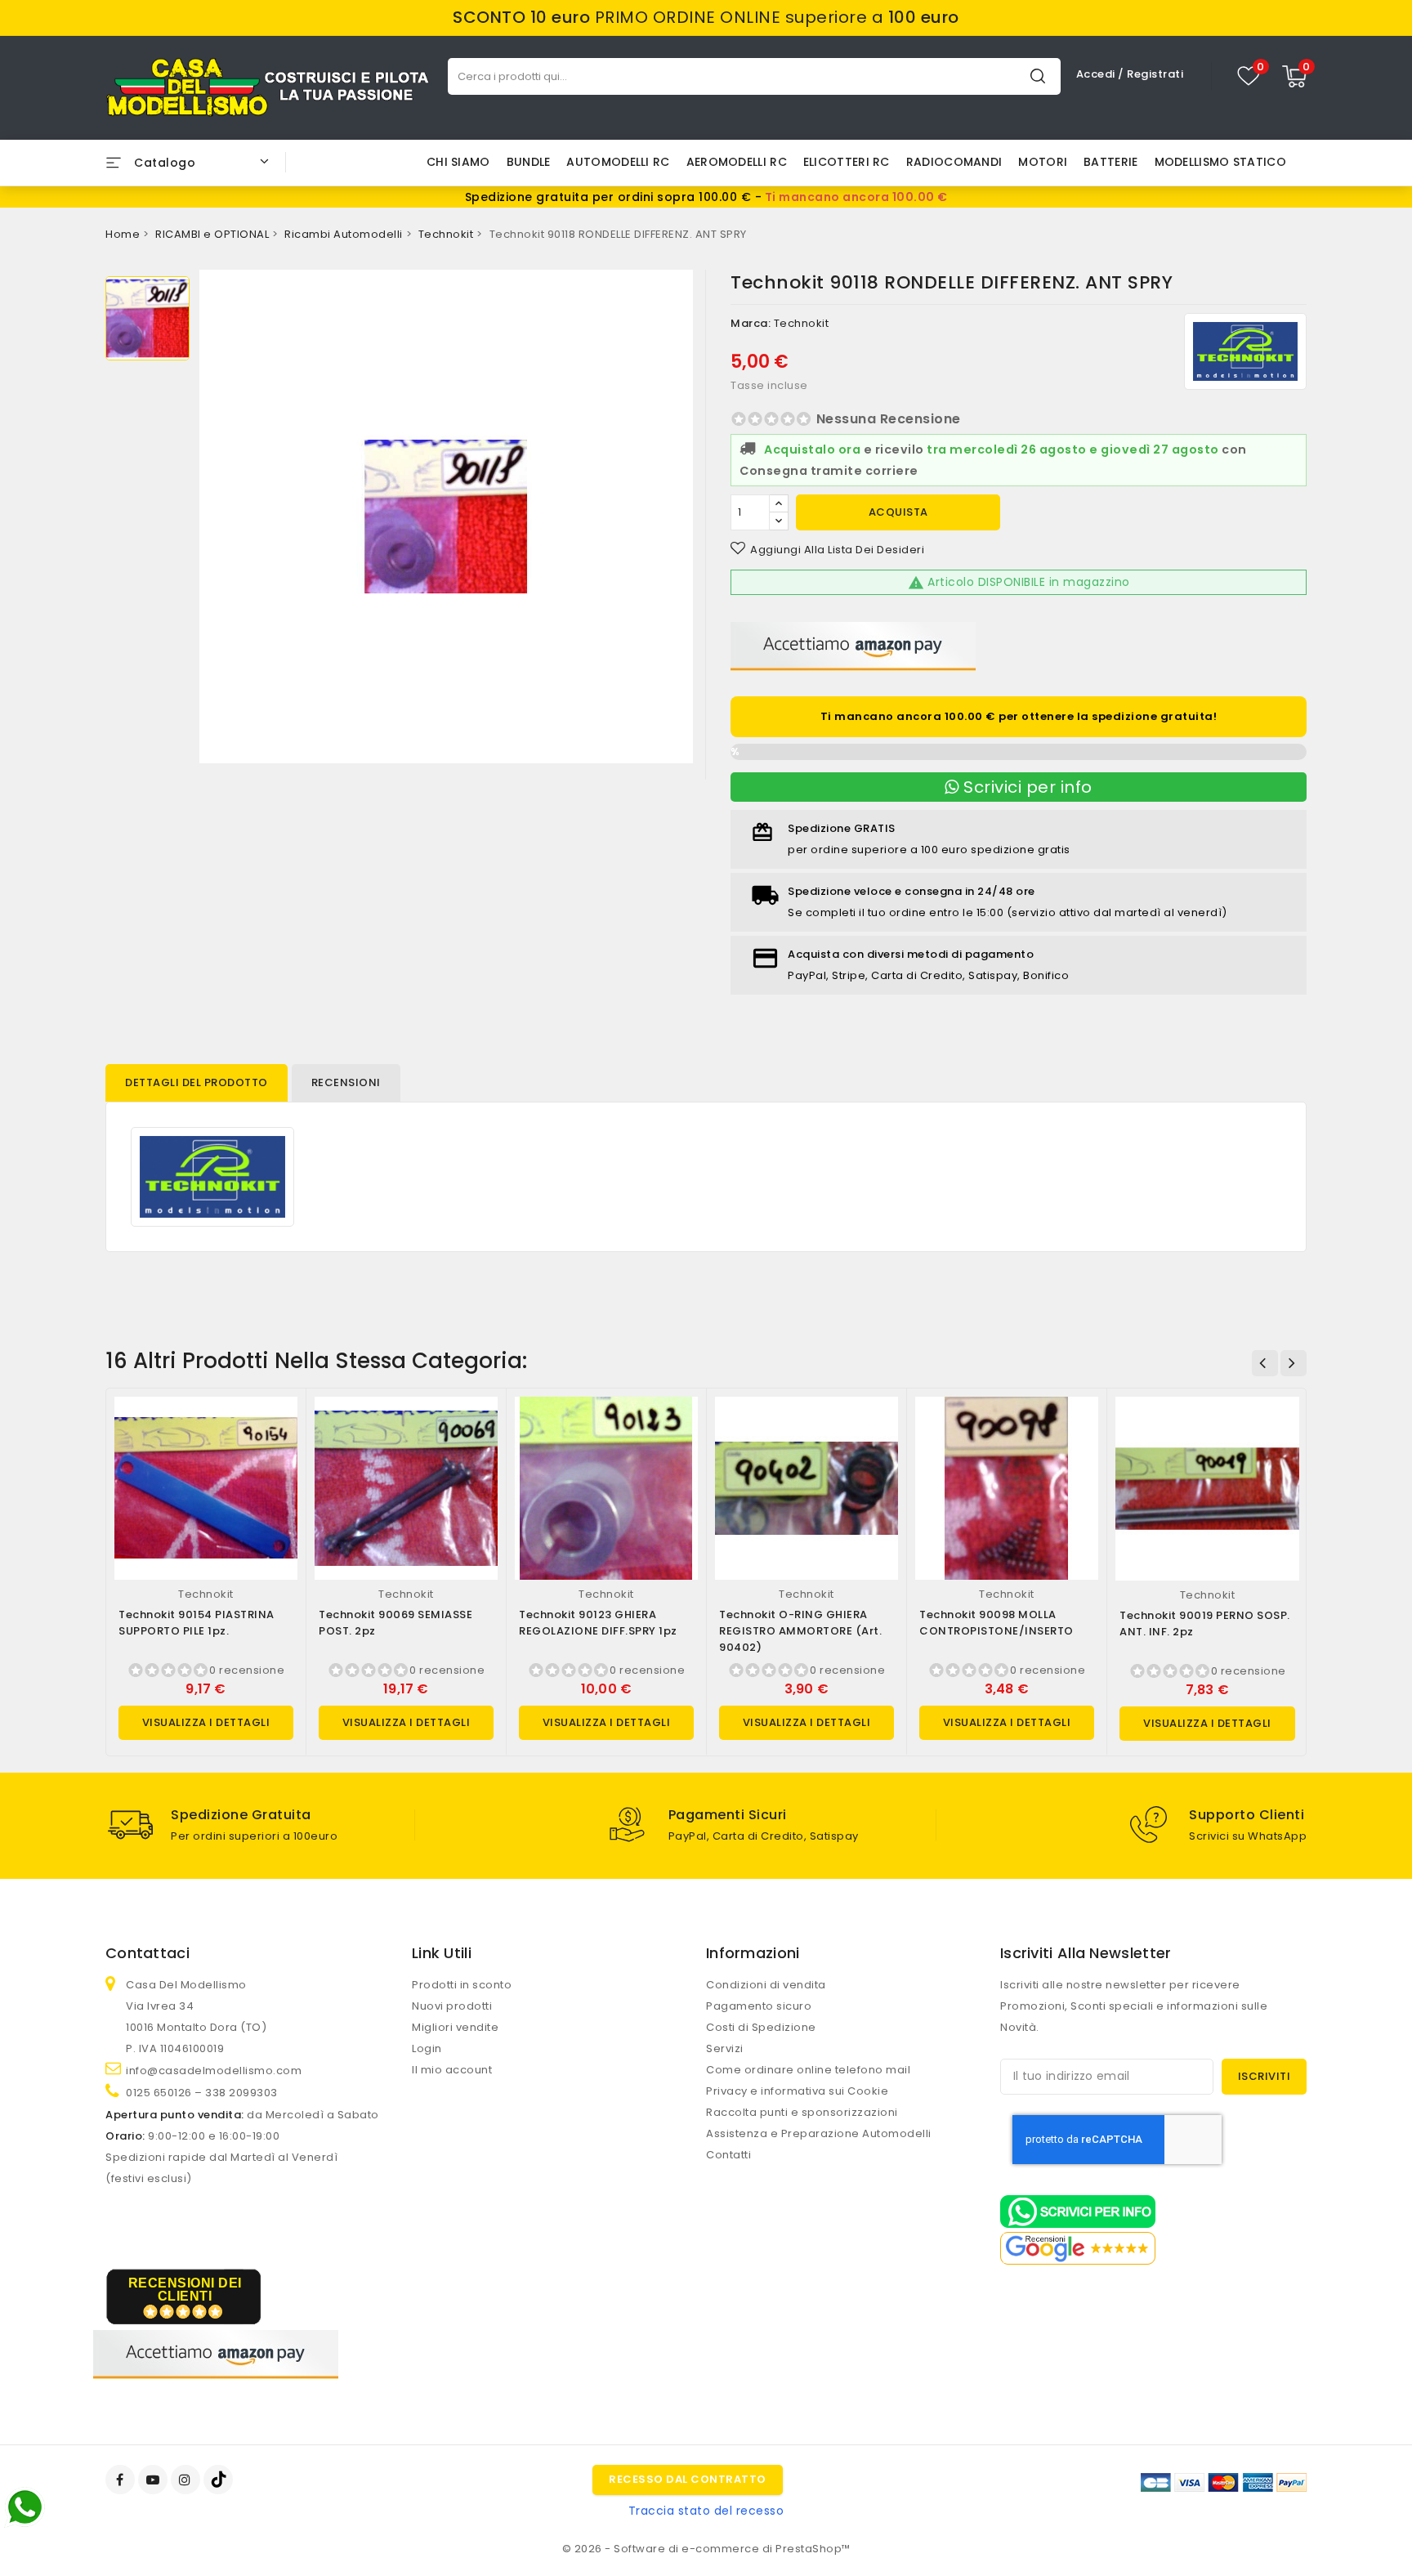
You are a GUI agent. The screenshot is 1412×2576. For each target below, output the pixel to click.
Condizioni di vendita (766, 1985)
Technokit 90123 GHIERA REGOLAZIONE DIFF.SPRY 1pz (598, 1623)
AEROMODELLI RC (737, 162)
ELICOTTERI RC (847, 162)
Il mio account (452, 2070)
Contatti (728, 2155)
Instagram (188, 2480)
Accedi (1097, 74)
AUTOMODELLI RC (618, 162)
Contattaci (147, 1953)
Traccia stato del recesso (706, 2511)
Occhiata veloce (278, 1426)
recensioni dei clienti (185, 2290)
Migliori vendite (455, 2027)
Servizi (725, 2048)
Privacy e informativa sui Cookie (797, 2091)
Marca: (751, 323)
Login (427, 2048)
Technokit (802, 323)
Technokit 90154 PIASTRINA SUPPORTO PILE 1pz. (197, 1623)
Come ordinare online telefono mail (808, 2070)
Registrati (1155, 74)
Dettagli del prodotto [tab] (197, 1082)
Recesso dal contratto (688, 2479)
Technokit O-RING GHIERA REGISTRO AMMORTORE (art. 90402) (800, 1631)
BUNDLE (529, 162)
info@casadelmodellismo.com (214, 2071)
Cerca (1038, 76)
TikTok (219, 2480)
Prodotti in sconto (462, 1985)
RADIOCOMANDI (954, 162)
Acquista (898, 512)
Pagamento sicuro (759, 2006)
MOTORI (1043, 162)
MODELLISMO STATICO (1220, 162)
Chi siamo (458, 162)
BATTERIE (1110, 162)
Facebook (122, 2480)
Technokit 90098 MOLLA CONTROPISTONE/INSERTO (996, 1623)
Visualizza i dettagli (206, 1722)
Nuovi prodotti (452, 2006)
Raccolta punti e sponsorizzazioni (802, 2112)
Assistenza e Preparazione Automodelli (819, 2133)
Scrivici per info (1026, 787)
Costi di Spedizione (761, 2027)
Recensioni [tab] (346, 1082)
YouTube (154, 2480)
